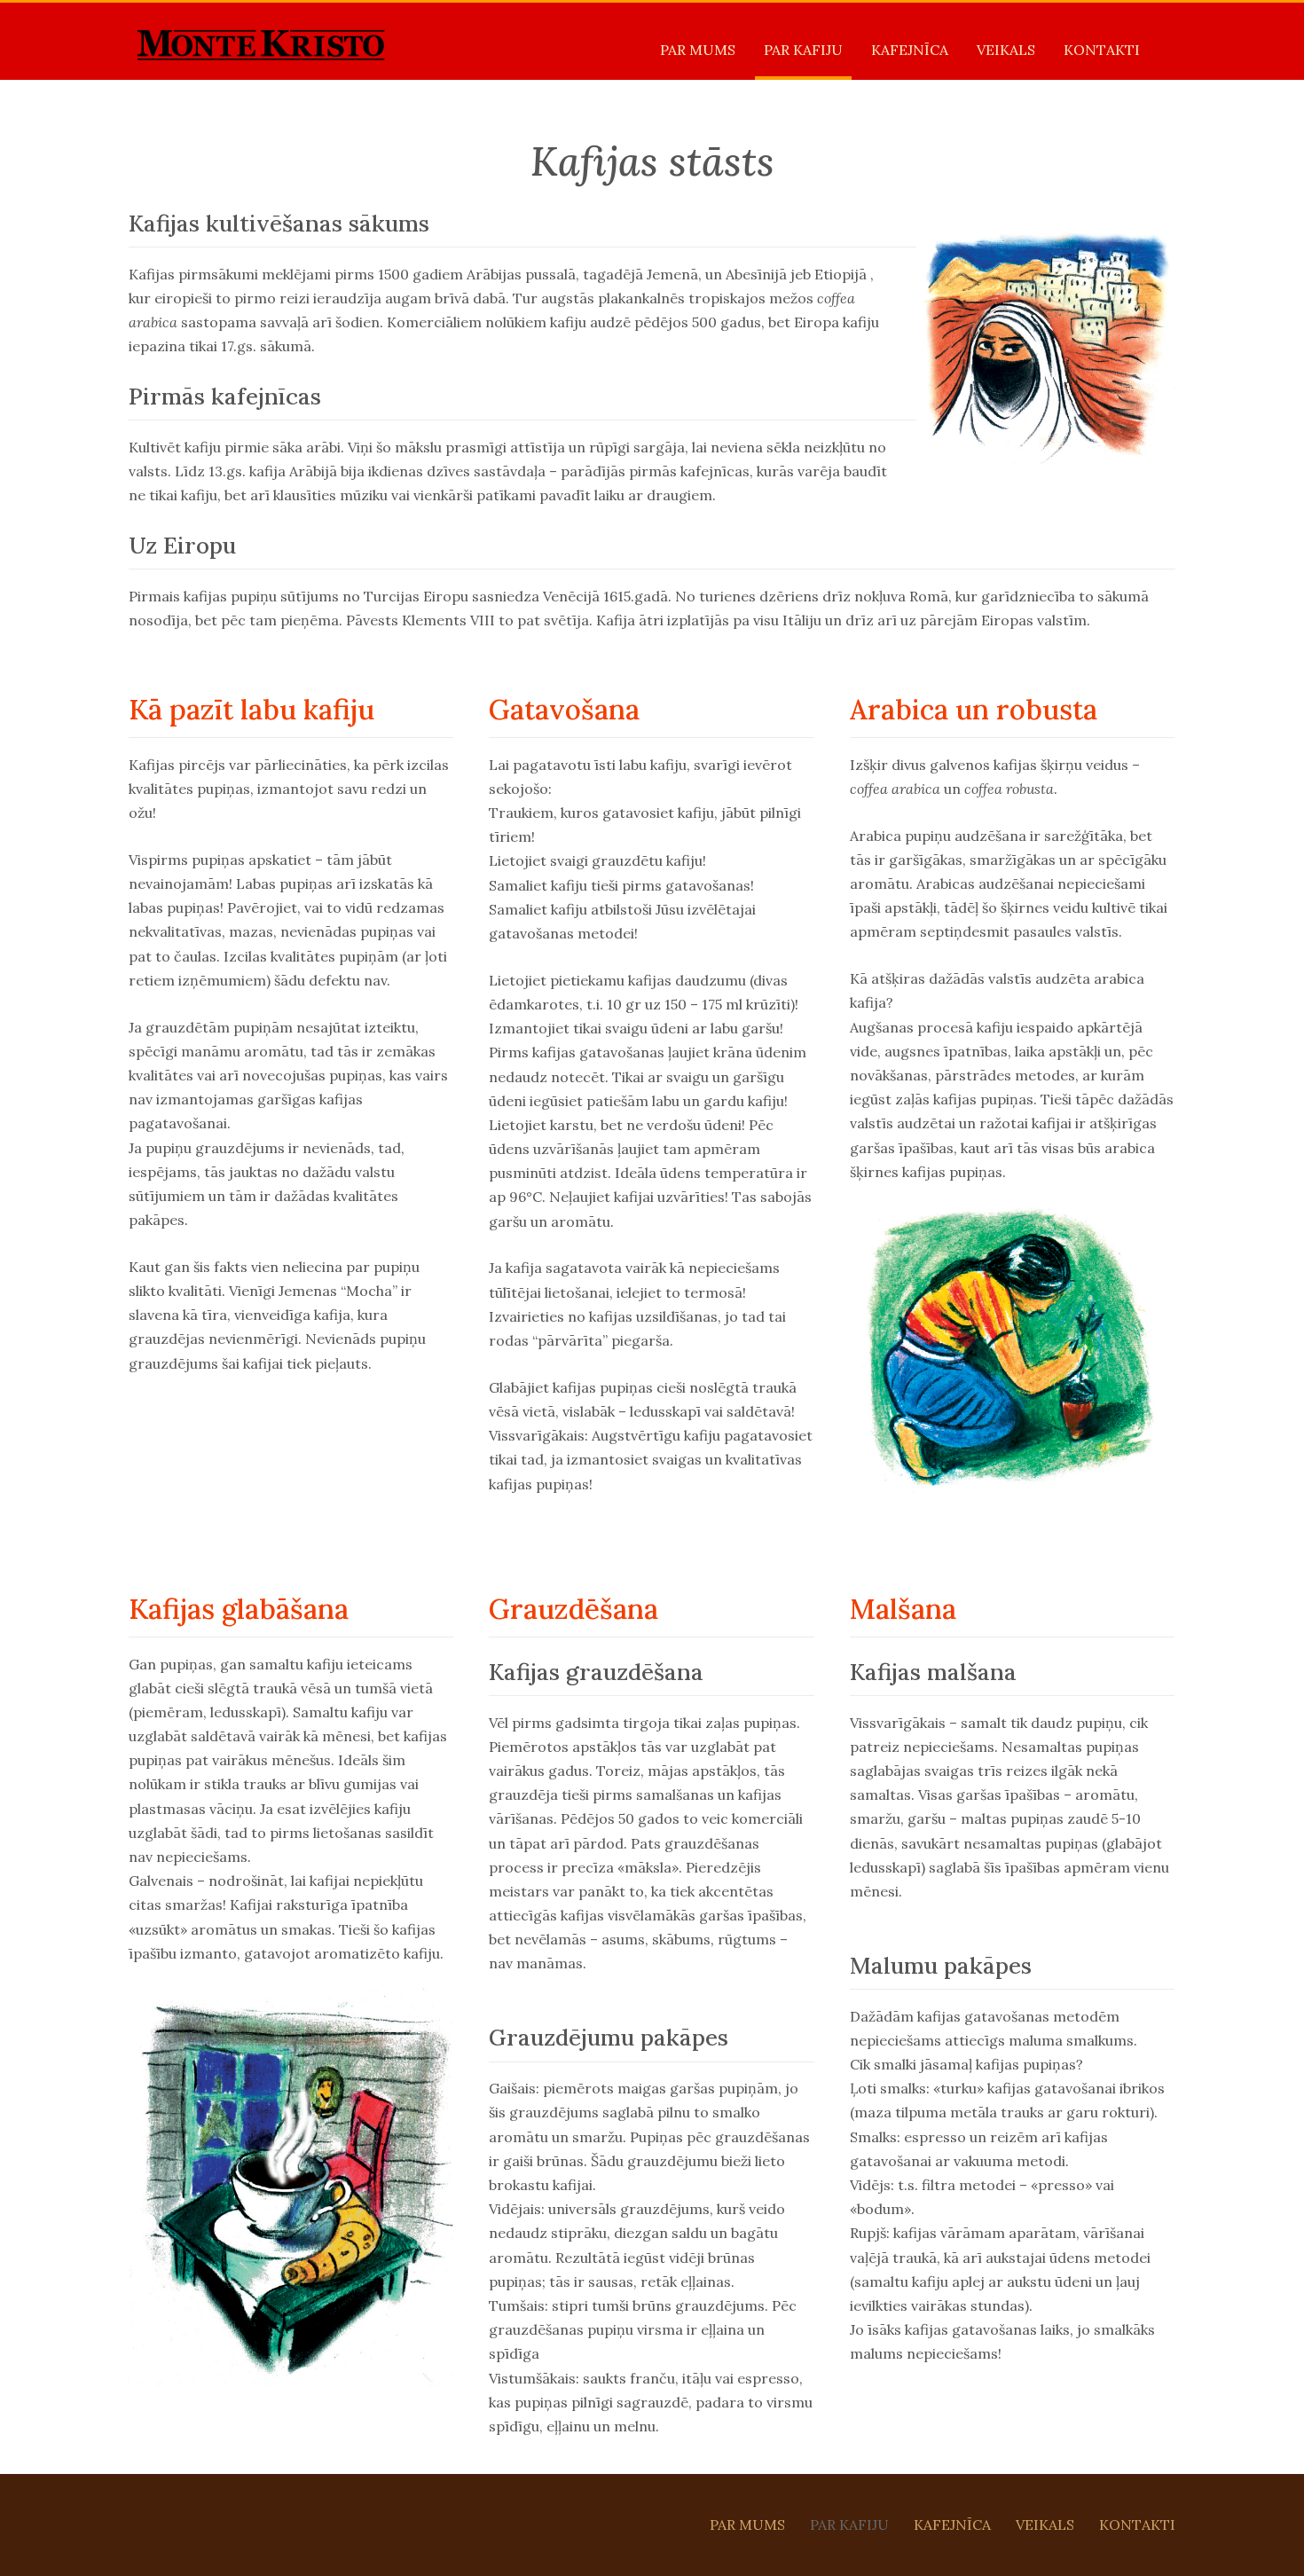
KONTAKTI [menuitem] (1102, 50)
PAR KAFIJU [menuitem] (803, 50)
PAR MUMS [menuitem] (698, 50)
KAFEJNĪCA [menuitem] (910, 50)
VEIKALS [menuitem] (1006, 50)
